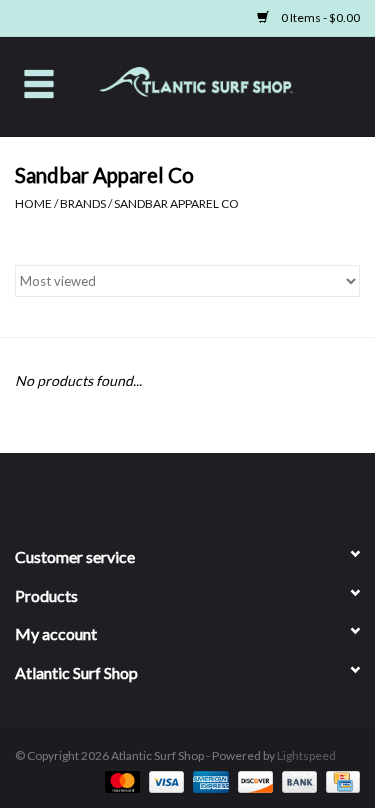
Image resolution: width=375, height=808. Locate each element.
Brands (83, 203)
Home (33, 203)
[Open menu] (39, 83)
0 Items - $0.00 (319, 17)
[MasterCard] (120, 780)
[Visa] (164, 780)
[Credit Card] (339, 780)
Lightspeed (306, 755)
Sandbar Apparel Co (176, 203)
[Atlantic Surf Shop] (227, 84)
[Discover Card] (253, 780)
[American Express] (208, 780)
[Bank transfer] (297, 780)
